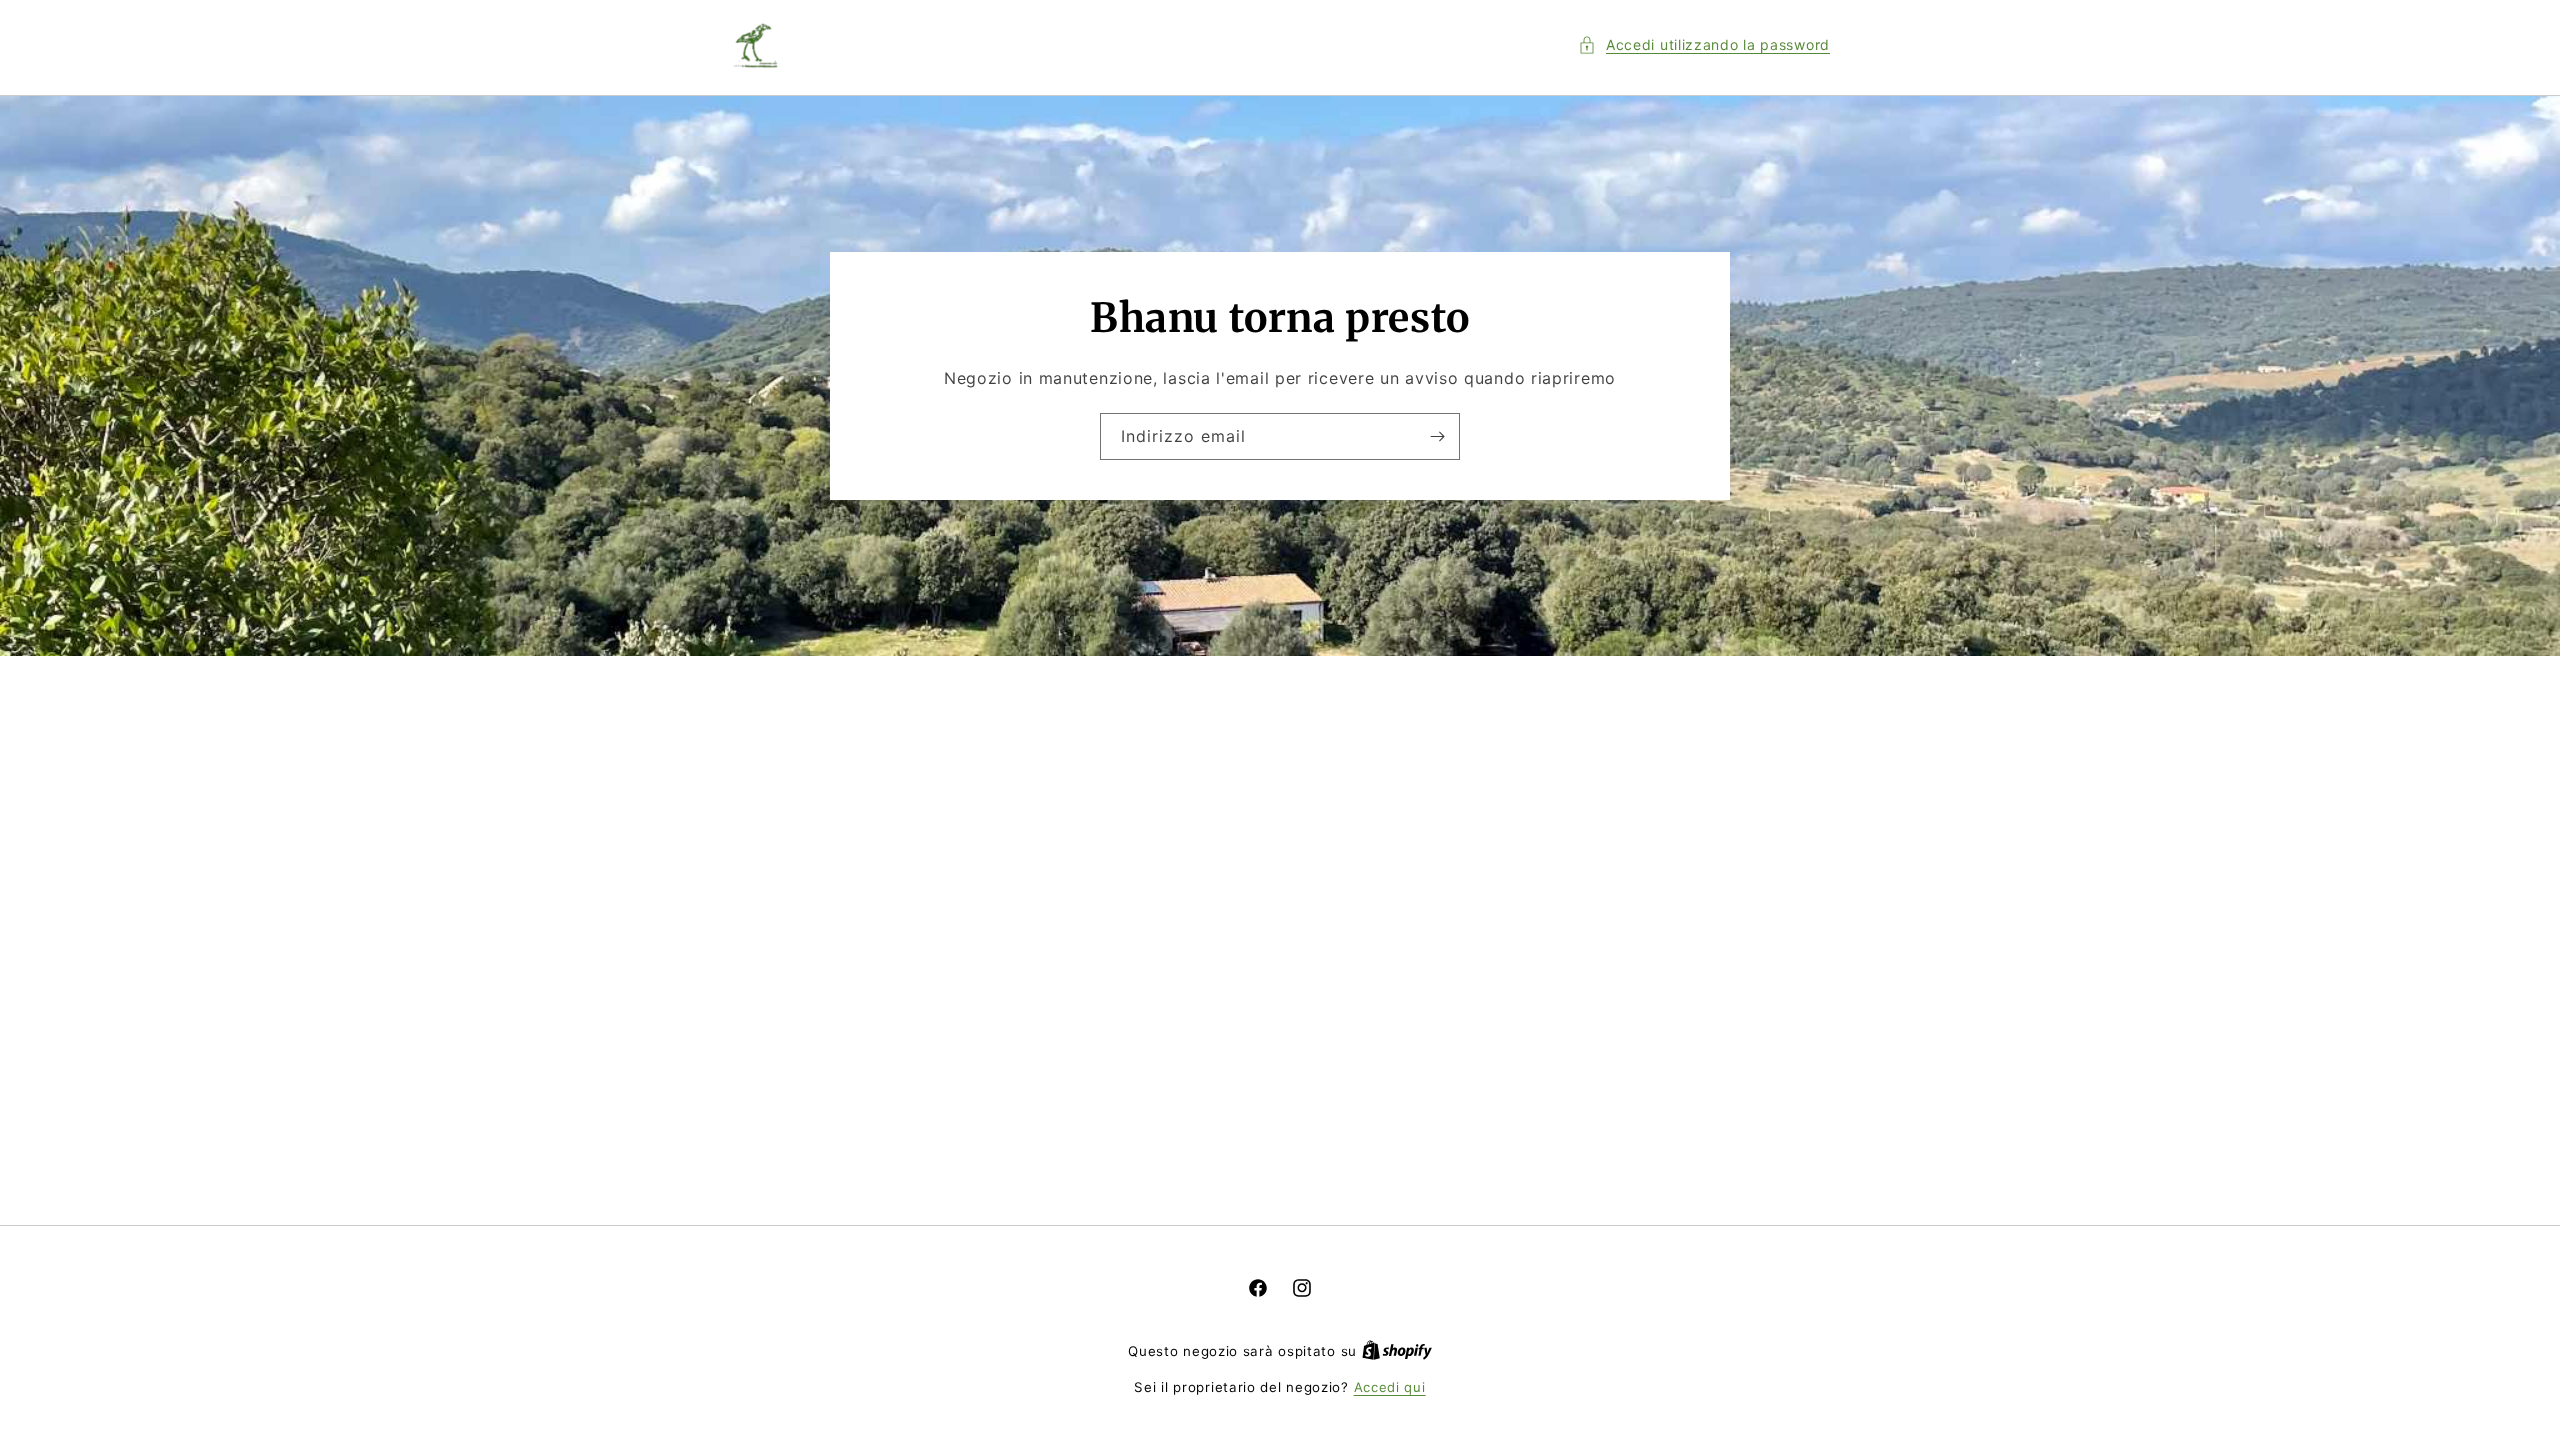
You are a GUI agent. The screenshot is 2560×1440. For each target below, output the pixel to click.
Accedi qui (1390, 1387)
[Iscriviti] (1437, 436)
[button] (1704, 44)
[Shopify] (1397, 1351)
